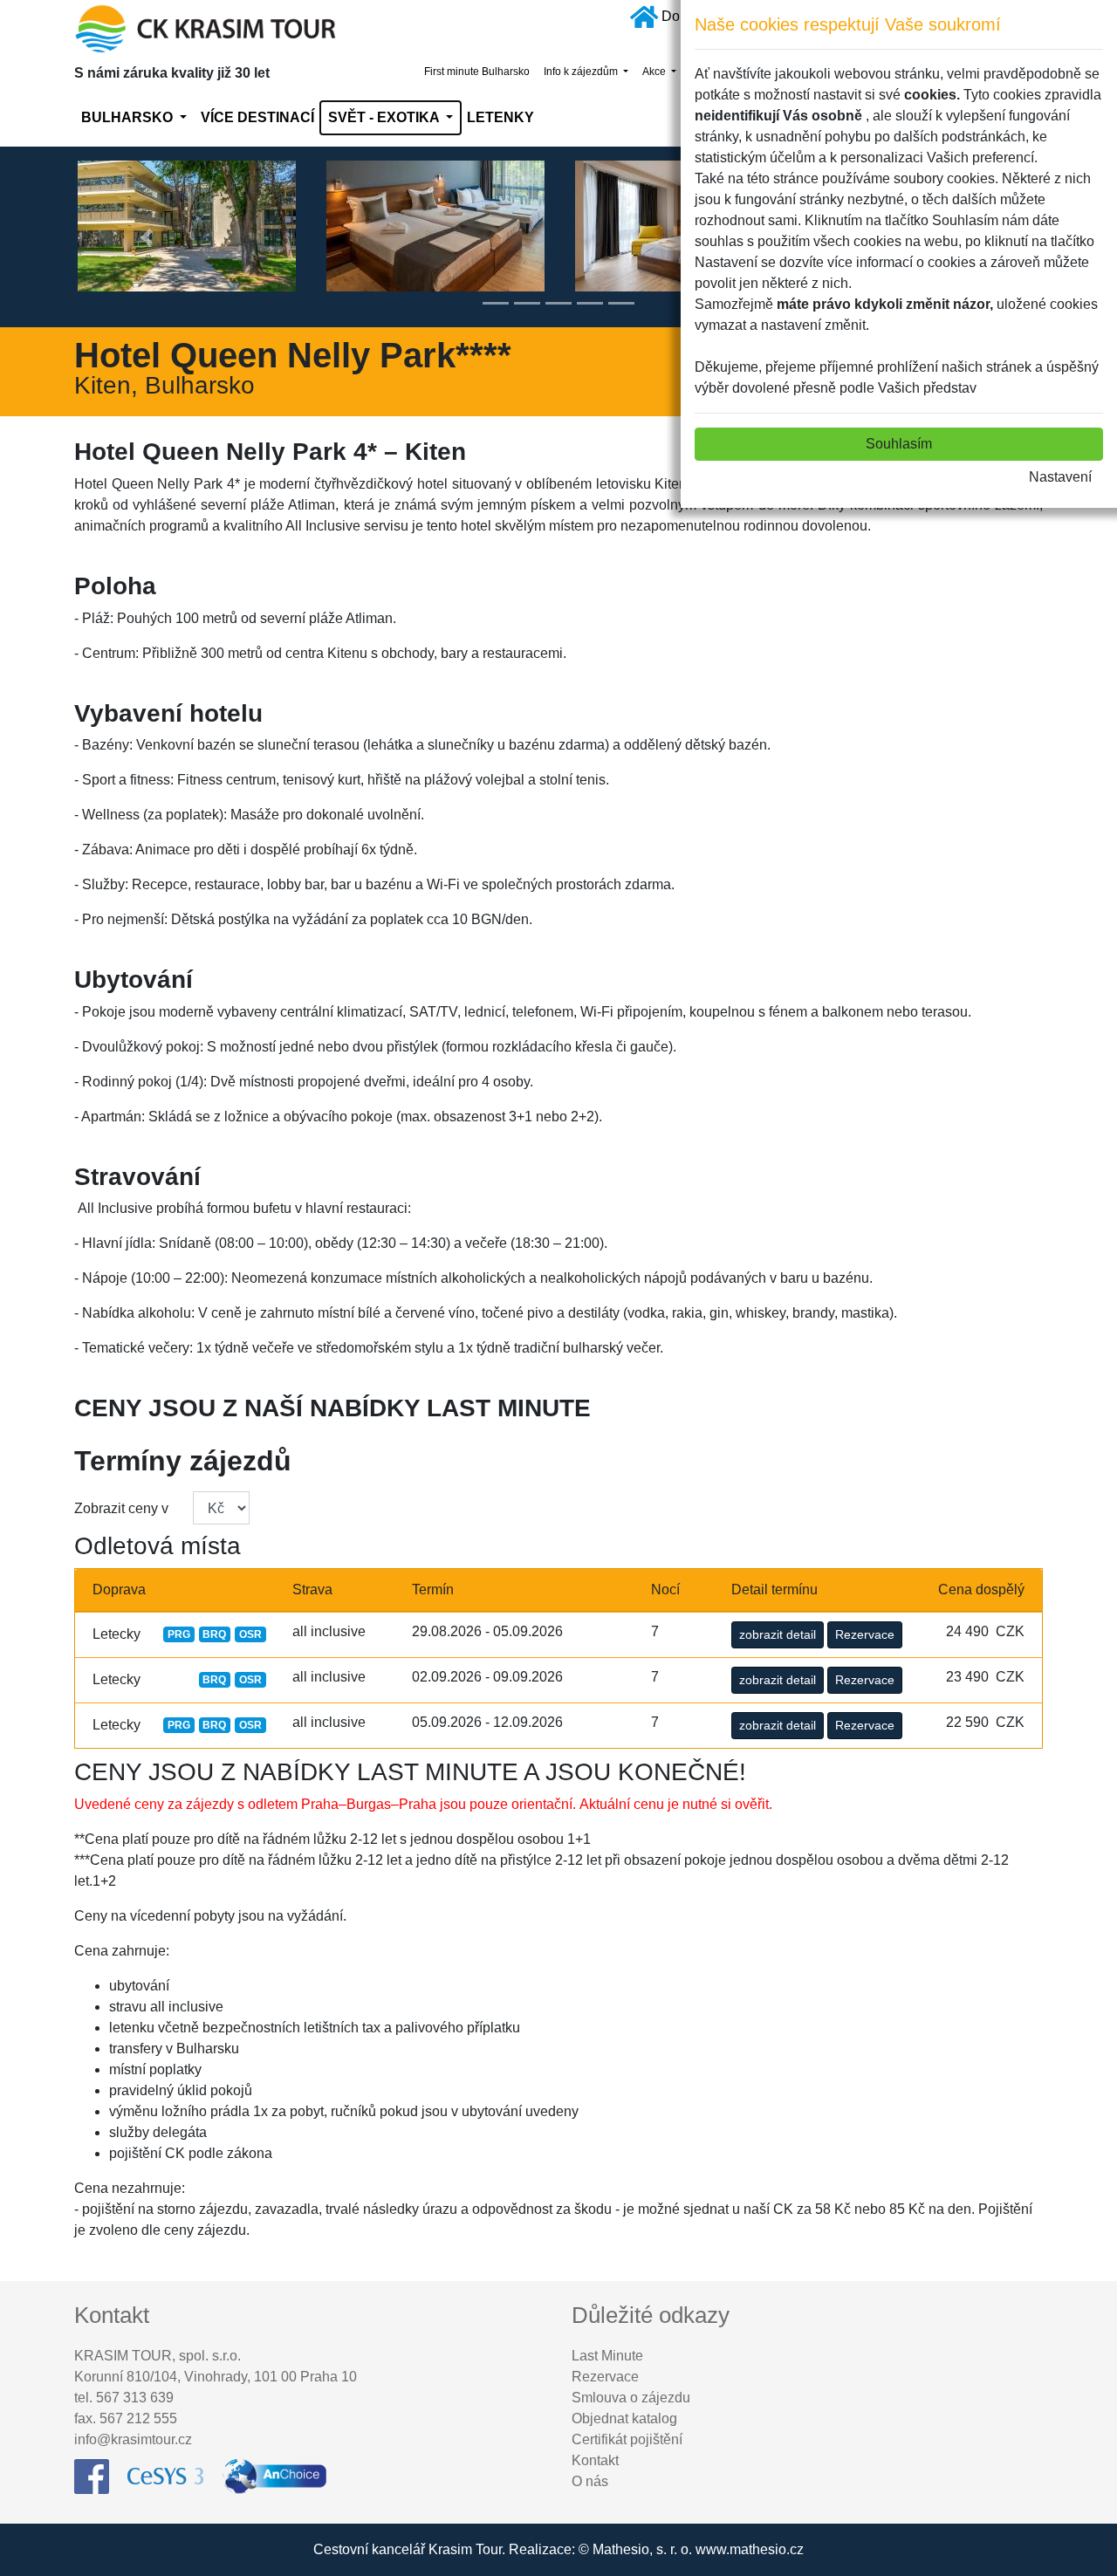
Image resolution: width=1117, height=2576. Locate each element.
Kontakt (595, 2460)
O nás (590, 2481)
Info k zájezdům (582, 72)
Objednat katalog (624, 2418)
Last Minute (607, 2356)
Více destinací (257, 117)
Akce (655, 72)
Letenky (500, 117)
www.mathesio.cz (750, 2549)
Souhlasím (899, 444)
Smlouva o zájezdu (631, 2398)
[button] (147, 237)
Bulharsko (129, 117)
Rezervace (865, 1634)
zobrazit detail (778, 1634)
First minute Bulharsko (477, 72)
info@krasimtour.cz (133, 2439)
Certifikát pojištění (627, 2439)
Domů (680, 16)
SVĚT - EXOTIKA (385, 117)
